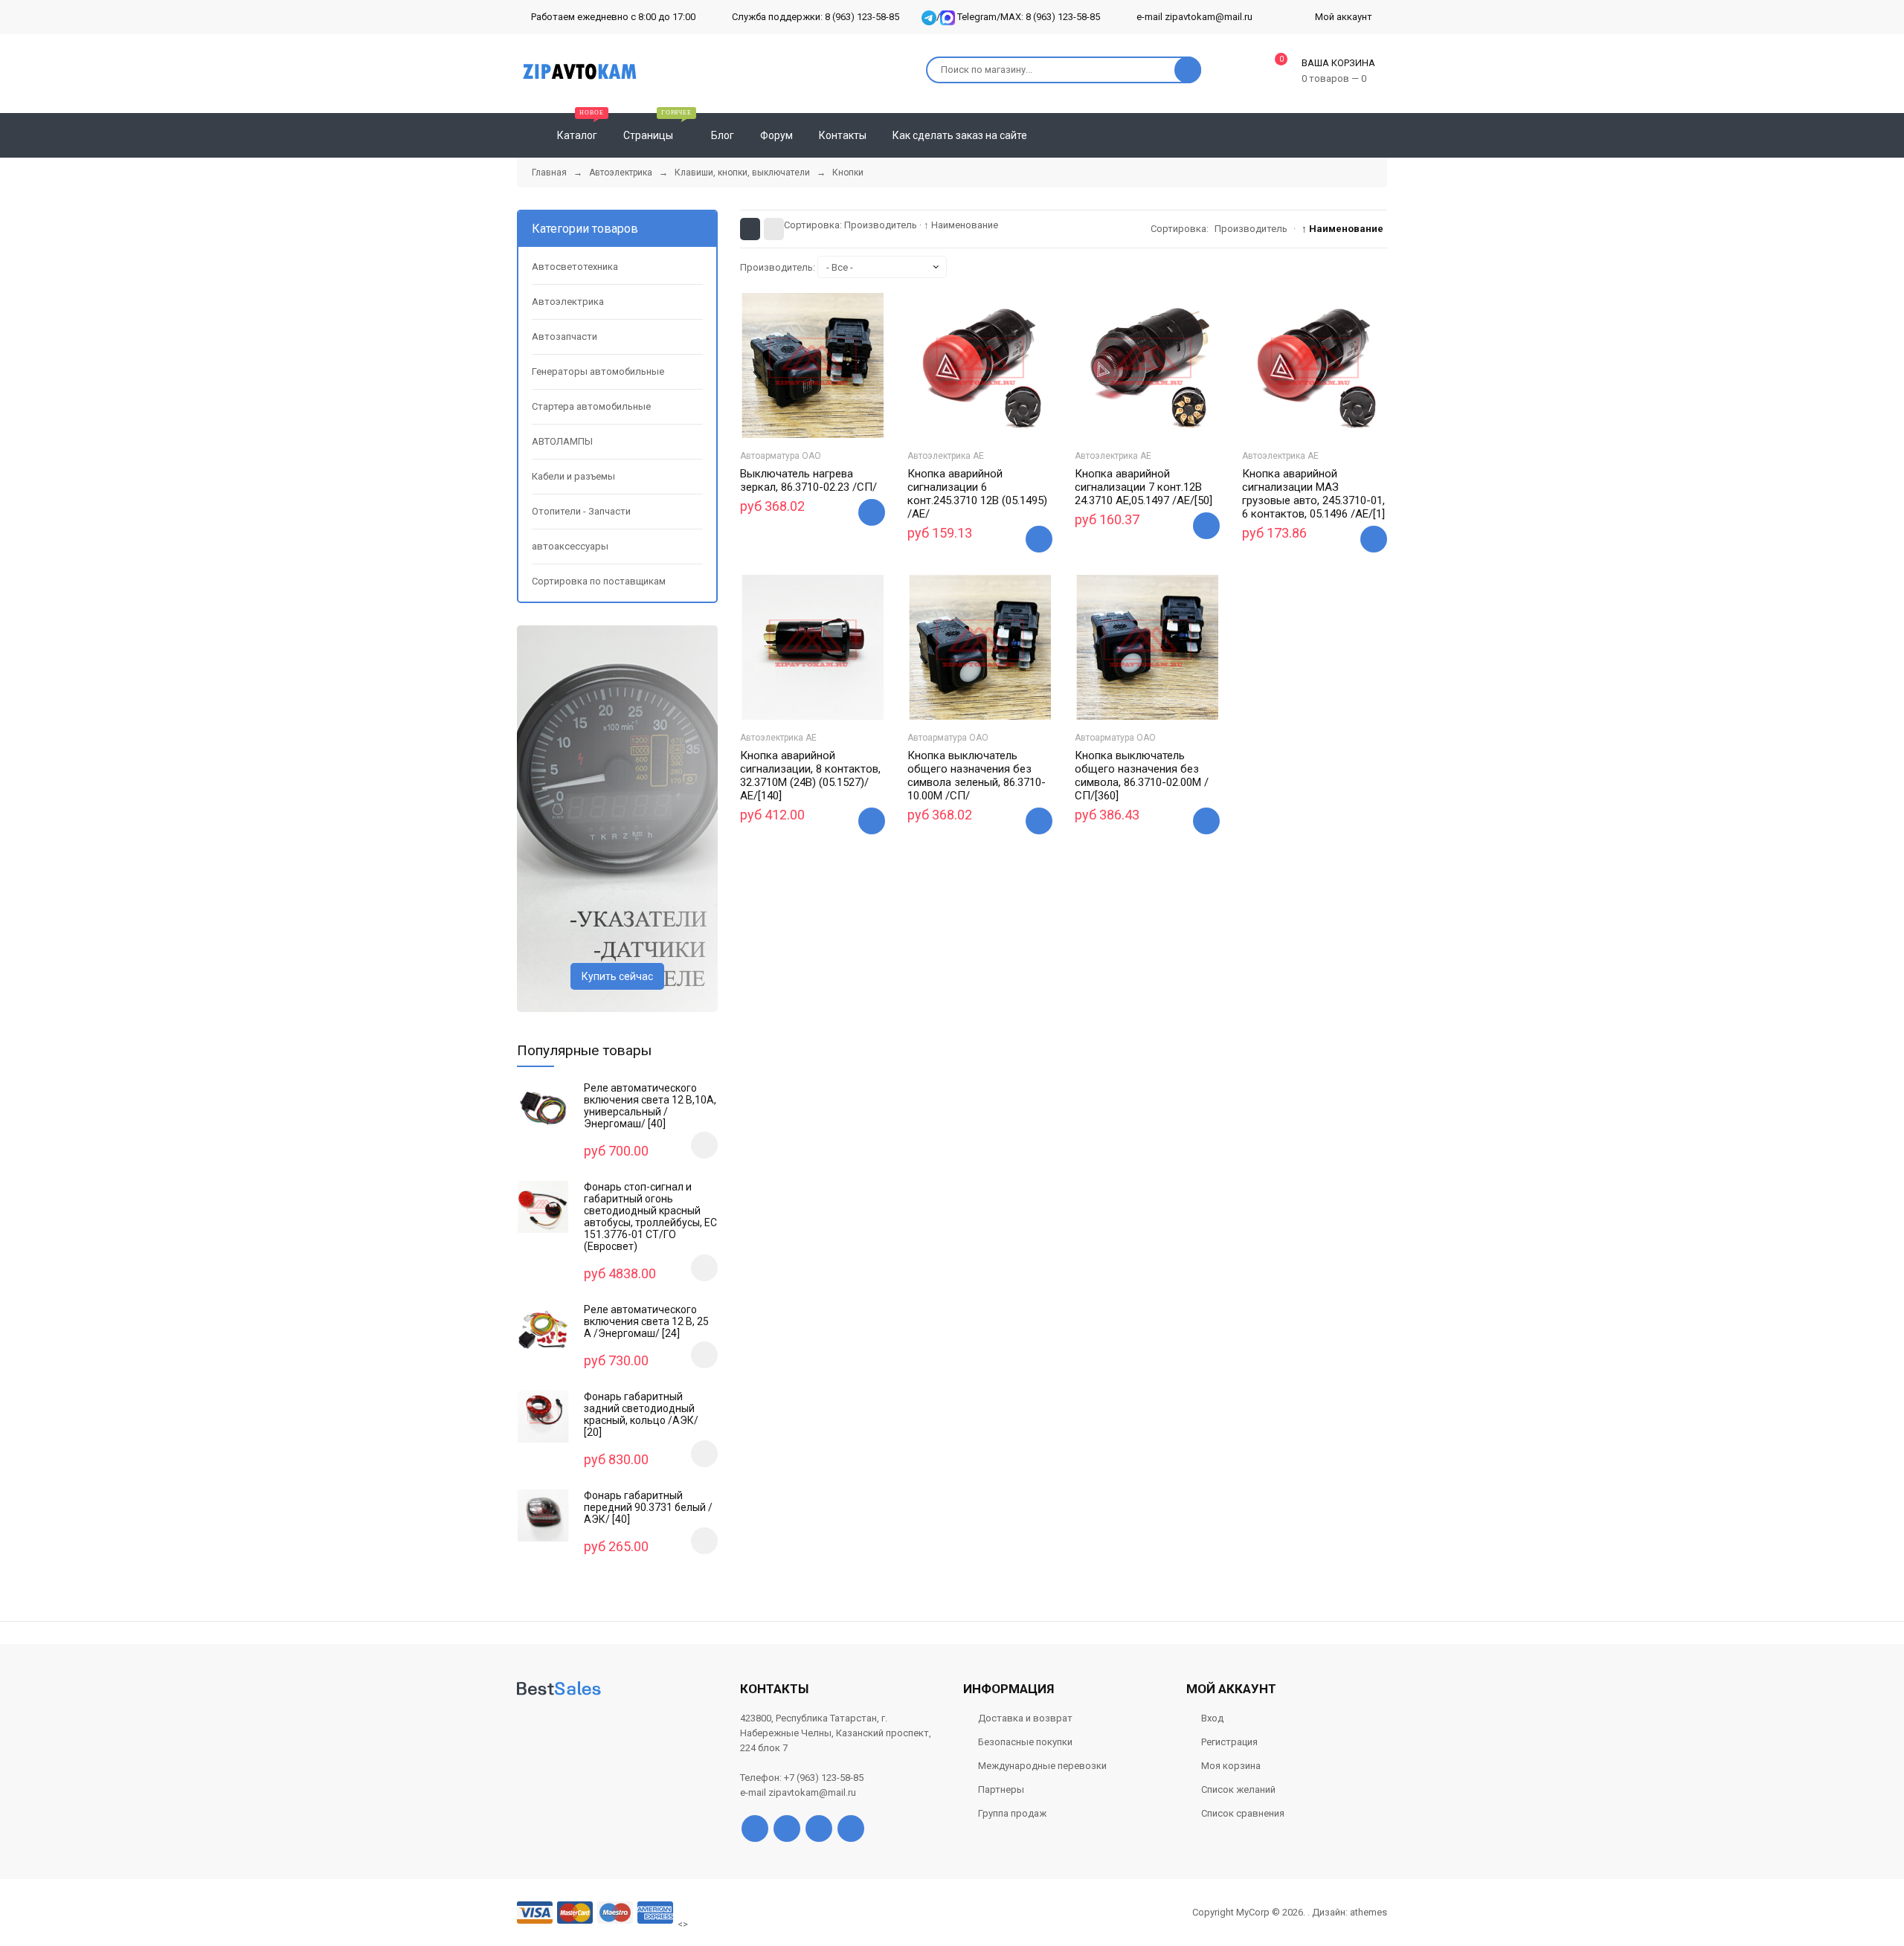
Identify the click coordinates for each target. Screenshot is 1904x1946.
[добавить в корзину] (704, 1145)
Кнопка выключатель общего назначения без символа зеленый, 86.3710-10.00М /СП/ (977, 776)
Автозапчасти (565, 336)
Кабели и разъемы (573, 476)
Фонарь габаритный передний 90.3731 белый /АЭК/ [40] (648, 1507)
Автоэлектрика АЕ (946, 456)
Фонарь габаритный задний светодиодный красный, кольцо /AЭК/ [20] (641, 1414)
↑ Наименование (961, 225)
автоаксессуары (570, 546)
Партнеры (1001, 1789)
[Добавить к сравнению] (832, 413)
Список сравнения (1243, 1813)
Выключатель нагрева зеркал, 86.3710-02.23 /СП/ (808, 480)
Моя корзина (1231, 1766)
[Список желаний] (1354, 135)
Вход (1212, 1718)
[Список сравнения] (1381, 135)
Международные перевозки (1042, 1766)
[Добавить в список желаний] (794, 410)
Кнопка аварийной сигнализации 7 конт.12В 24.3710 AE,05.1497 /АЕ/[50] (1144, 487)
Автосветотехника (575, 267)
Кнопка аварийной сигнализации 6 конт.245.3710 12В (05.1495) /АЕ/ (977, 494)
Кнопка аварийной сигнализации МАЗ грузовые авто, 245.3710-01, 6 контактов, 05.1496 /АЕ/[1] (1313, 494)
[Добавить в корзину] (872, 512)
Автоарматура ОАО (781, 456)
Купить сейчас (617, 976)
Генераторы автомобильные (598, 371)
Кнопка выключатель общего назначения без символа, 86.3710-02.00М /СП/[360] (1142, 776)
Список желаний (1238, 1789)
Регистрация (1229, 1742)
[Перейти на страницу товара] (813, 365)
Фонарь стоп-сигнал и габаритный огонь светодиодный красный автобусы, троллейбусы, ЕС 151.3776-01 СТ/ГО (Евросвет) (650, 1217)
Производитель (881, 225)
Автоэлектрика (568, 302)
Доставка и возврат (1025, 1718)
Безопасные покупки (1025, 1742)
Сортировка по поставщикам (599, 581)
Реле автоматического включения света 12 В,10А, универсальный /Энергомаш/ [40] (650, 1106)
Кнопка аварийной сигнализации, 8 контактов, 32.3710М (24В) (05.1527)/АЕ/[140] (810, 776)
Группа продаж (1012, 1813)
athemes (1368, 1912)
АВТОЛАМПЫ (562, 441)
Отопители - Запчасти (581, 511)
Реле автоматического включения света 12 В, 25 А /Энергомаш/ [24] (646, 1321)
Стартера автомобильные (591, 406)
